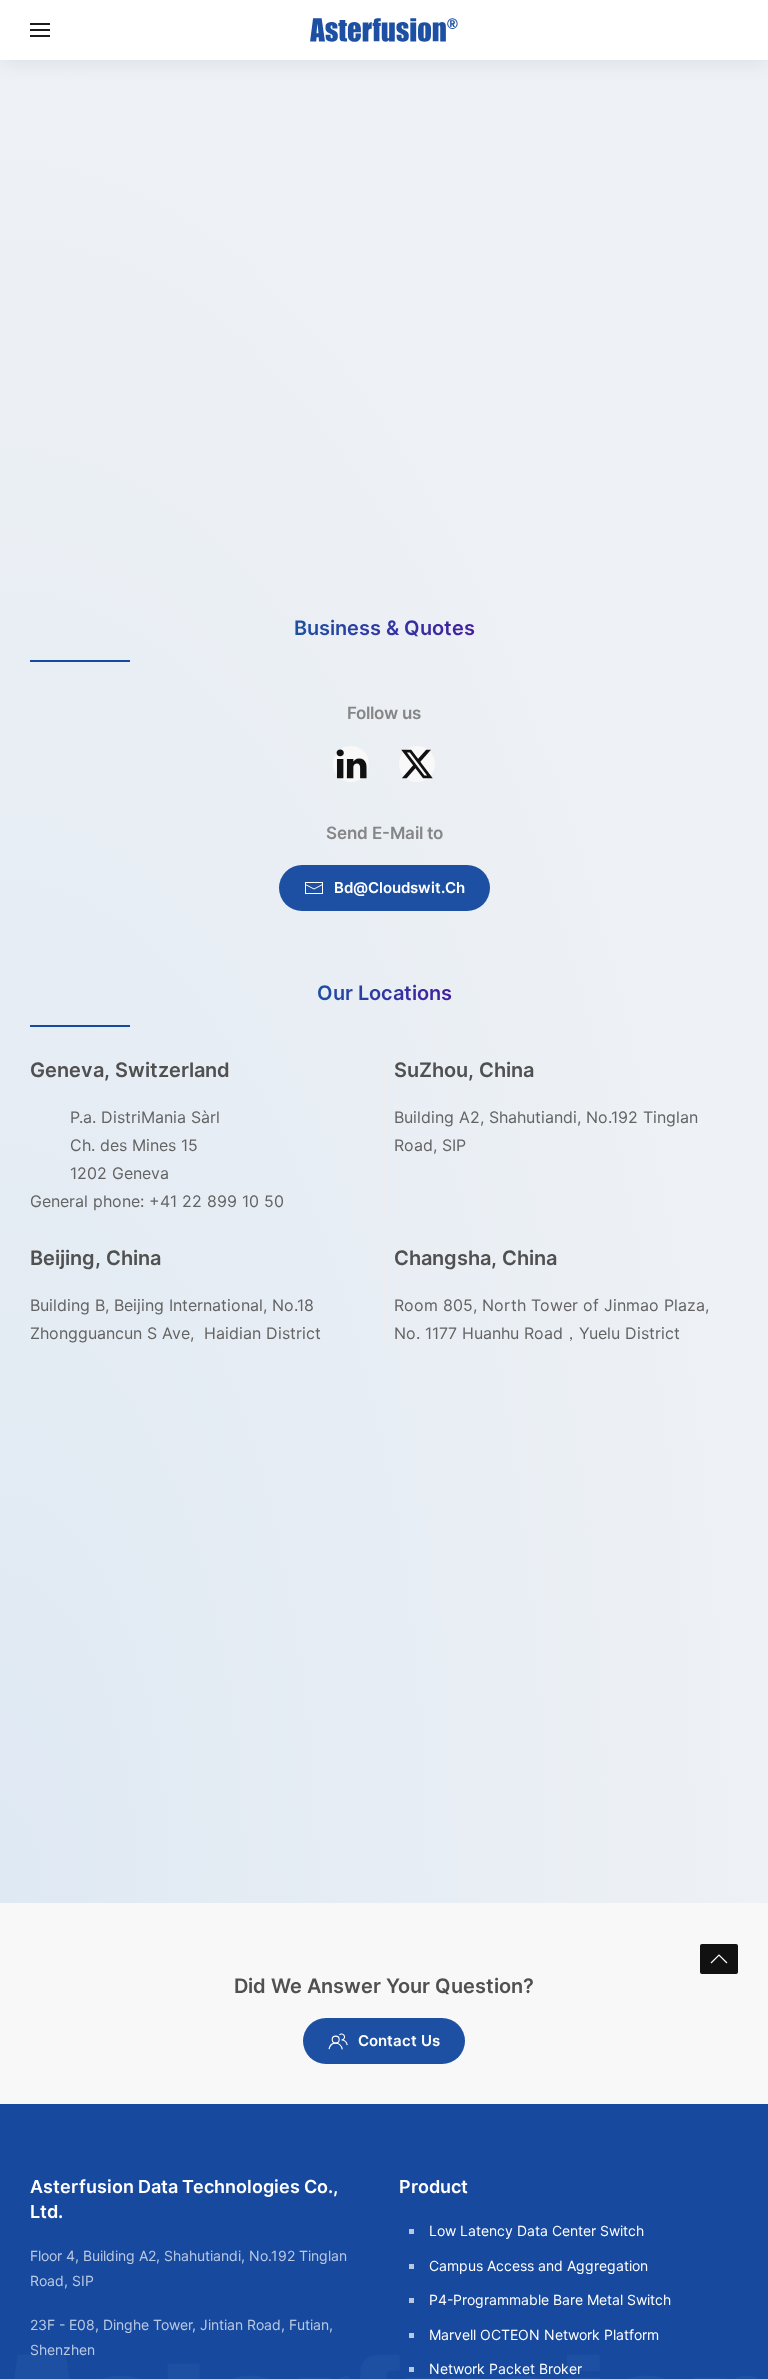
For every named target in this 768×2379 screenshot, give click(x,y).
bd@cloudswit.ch (399, 887)
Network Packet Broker (505, 2368)
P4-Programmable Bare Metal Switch (550, 2299)
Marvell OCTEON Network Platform (544, 2334)
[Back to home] (384, 30)
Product (433, 2186)
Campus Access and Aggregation (538, 2265)
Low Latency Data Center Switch (536, 2230)
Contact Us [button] (399, 2040)
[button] (40, 30)
